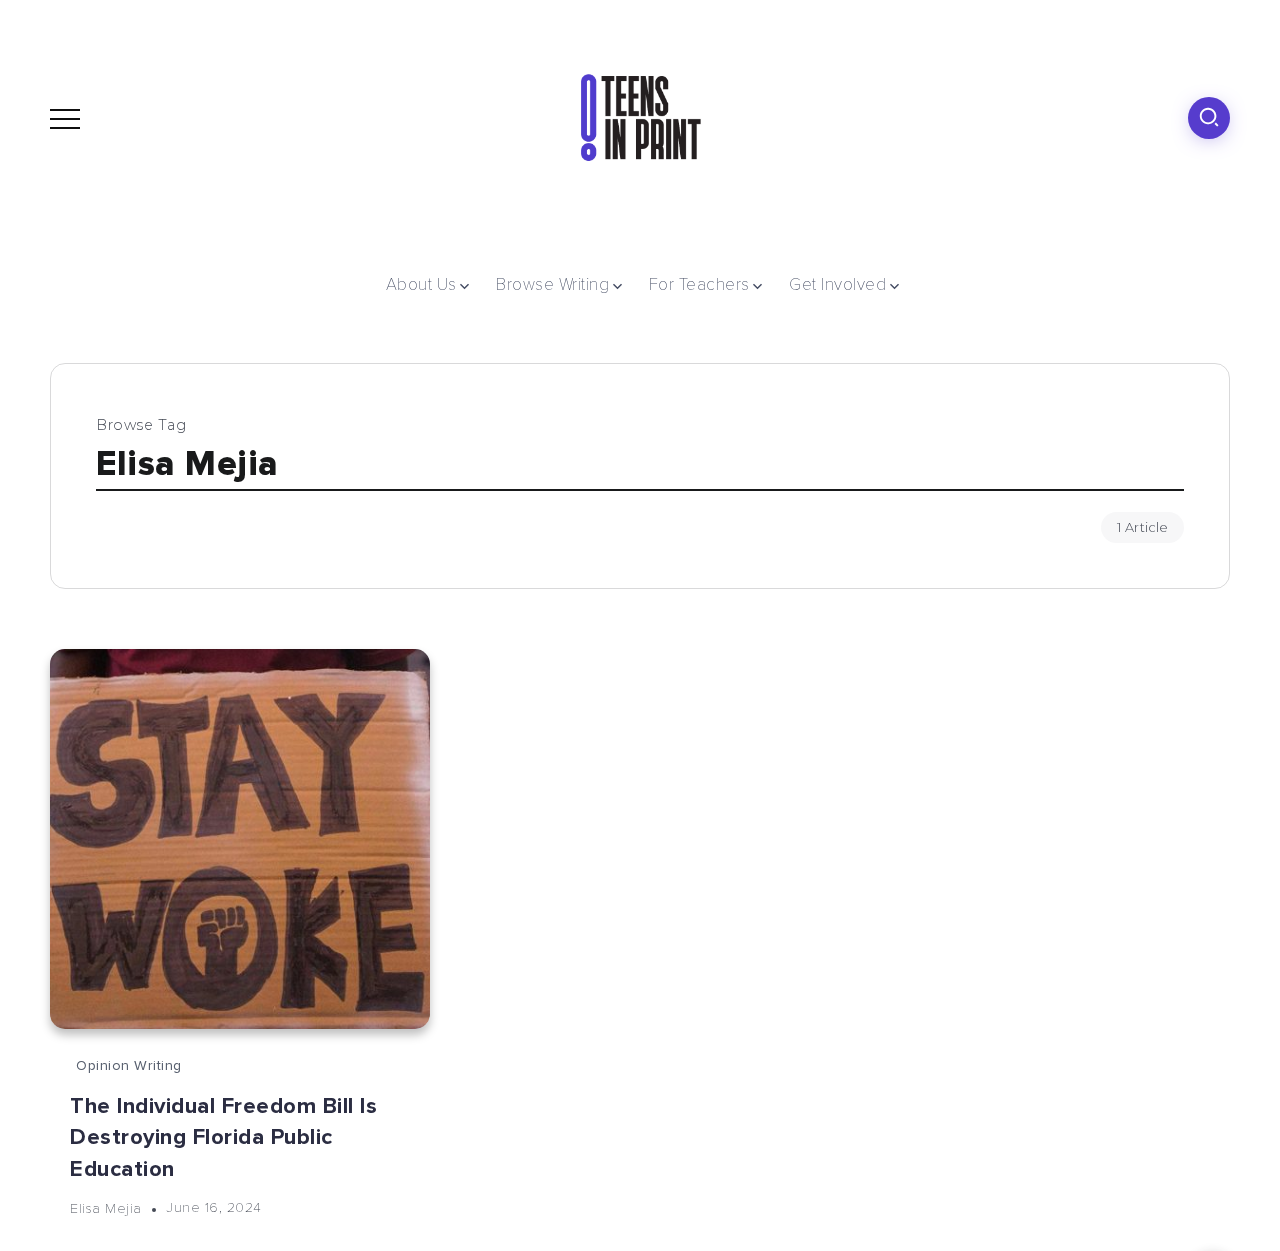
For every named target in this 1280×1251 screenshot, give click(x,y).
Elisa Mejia (106, 1207)
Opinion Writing (129, 1065)
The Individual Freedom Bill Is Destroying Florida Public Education (223, 1137)
